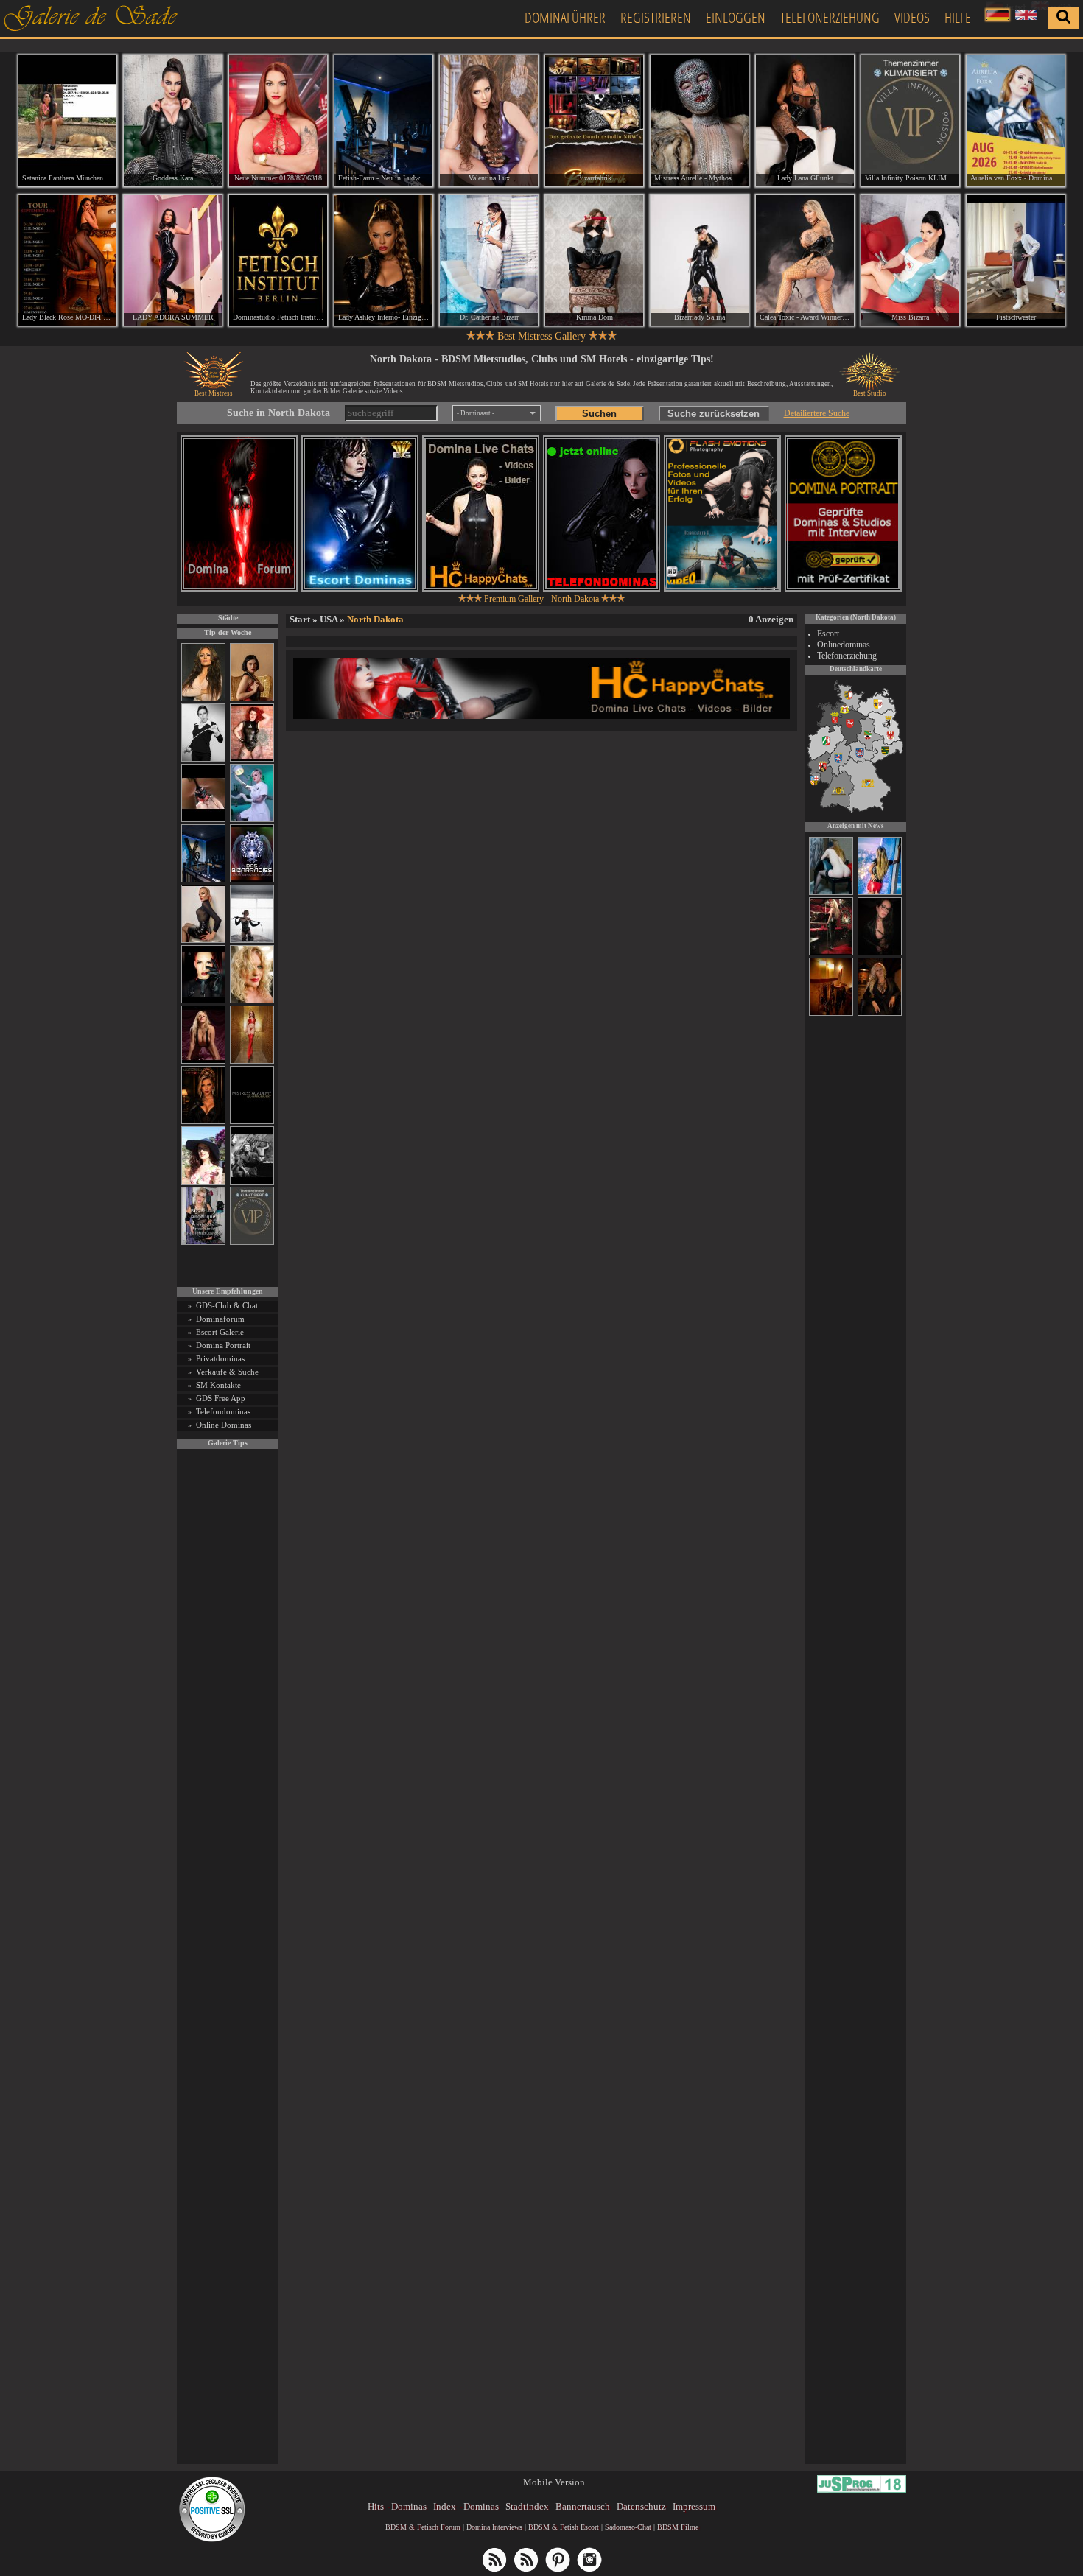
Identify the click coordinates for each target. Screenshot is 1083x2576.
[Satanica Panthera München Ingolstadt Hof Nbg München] (67, 121)
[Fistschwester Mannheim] (1016, 261)
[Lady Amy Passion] (252, 759)
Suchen (599, 414)
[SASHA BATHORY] (252, 940)
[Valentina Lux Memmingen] (489, 121)
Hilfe (958, 17)
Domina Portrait (223, 1345)
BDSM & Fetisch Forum (423, 2527)
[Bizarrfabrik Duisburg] (594, 121)
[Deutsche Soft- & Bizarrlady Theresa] (203, 1061)
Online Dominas (224, 1425)
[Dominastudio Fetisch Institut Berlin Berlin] (278, 261)
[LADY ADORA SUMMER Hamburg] (173, 261)
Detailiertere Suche (817, 413)
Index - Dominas (466, 2506)
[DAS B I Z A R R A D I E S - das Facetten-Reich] (252, 880)
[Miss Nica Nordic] (880, 953)
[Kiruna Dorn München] (594, 261)
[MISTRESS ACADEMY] (252, 1122)
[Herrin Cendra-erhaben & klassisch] (203, 699)
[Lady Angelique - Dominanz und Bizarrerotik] (203, 1242)
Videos (912, 17)
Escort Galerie (220, 1332)
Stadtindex (527, 2506)
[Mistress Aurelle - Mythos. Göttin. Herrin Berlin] (700, 121)
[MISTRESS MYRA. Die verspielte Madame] (203, 1182)
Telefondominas (223, 1411)
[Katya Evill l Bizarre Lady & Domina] (203, 940)
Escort (828, 634)
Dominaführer (565, 17)
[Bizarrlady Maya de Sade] (203, 1001)
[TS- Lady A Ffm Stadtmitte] (831, 953)
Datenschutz (641, 2506)
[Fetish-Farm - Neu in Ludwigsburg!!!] (203, 880)
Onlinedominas (844, 645)
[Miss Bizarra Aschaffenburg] (910, 261)
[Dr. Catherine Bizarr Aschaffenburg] (489, 261)
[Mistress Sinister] (252, 820)
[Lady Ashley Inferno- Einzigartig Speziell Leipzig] (383, 261)
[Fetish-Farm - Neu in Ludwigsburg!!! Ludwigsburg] (383, 121)
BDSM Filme (678, 2527)
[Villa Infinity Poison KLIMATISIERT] (252, 1242)
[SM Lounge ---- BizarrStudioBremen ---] (203, 820)
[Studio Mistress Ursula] (252, 1001)
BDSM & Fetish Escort (564, 2527)
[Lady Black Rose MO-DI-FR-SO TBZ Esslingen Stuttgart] (67, 261)
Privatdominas (220, 1358)
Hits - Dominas (397, 2506)
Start (300, 619)
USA (329, 619)
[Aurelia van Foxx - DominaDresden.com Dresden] (1016, 121)
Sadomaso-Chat (628, 2527)
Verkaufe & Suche (227, 1372)
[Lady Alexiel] (203, 759)
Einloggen (736, 17)
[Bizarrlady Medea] (252, 699)
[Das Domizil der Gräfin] (252, 1182)
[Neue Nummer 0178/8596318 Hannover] (278, 121)
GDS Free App (221, 1398)
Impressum (694, 2506)
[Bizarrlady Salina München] (700, 261)
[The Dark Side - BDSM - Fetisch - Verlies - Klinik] (831, 1014)
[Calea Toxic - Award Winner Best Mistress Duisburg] (805, 261)
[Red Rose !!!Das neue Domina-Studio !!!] (203, 1122)
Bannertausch (583, 2506)
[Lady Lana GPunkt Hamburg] (805, 121)
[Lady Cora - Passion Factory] (880, 1014)
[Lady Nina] (880, 893)
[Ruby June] (252, 1061)
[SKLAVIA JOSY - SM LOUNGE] (831, 893)
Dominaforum (220, 1319)
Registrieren (656, 17)
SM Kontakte (218, 1385)
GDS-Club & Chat (227, 1305)
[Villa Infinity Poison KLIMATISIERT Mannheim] (910, 121)
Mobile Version (554, 2482)
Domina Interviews (494, 2527)
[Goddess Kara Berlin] (173, 121)
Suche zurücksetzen (714, 414)
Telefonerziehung (830, 17)
